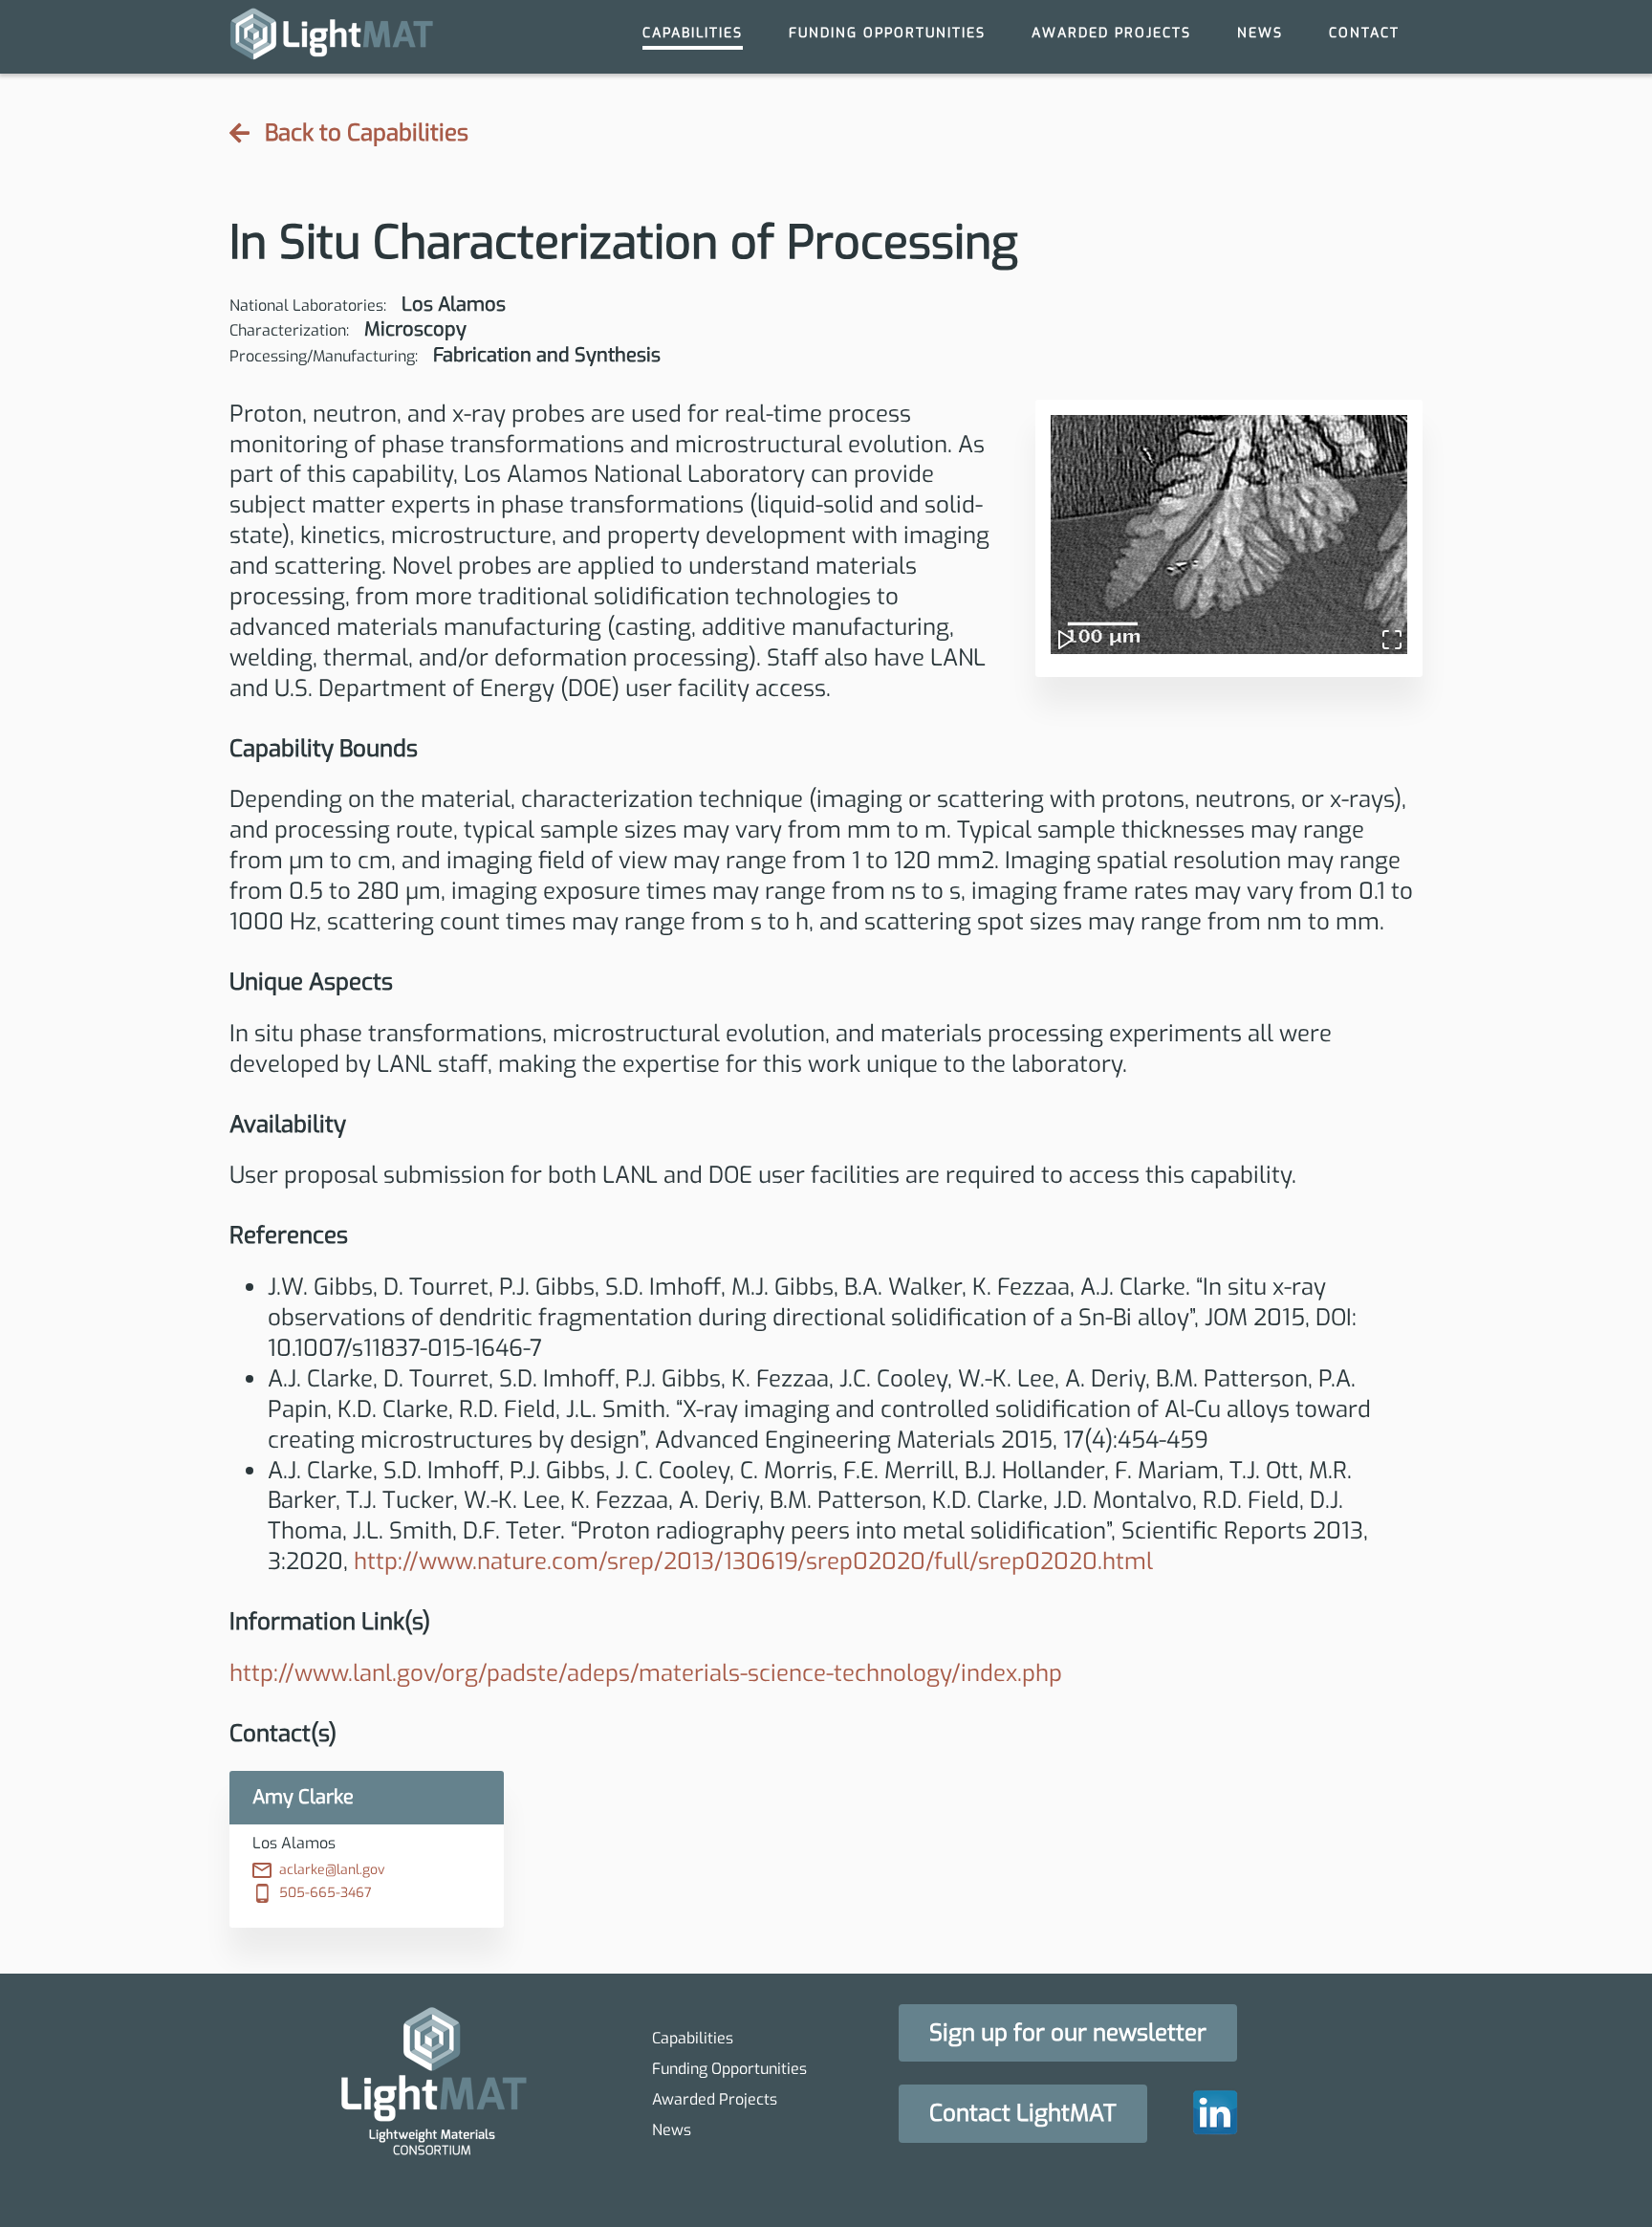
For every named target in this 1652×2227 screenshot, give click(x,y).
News (1260, 33)
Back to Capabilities (367, 133)
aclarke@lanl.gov (332, 1870)
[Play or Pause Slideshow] (1074, 632)
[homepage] (332, 37)
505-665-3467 (326, 1893)
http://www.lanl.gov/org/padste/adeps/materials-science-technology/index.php (646, 1673)
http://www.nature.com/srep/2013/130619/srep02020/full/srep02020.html (753, 1561)
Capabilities (693, 33)
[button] (1229, 535)
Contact (1364, 33)
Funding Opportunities (887, 33)
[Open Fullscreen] (1384, 632)
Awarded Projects (1111, 33)
